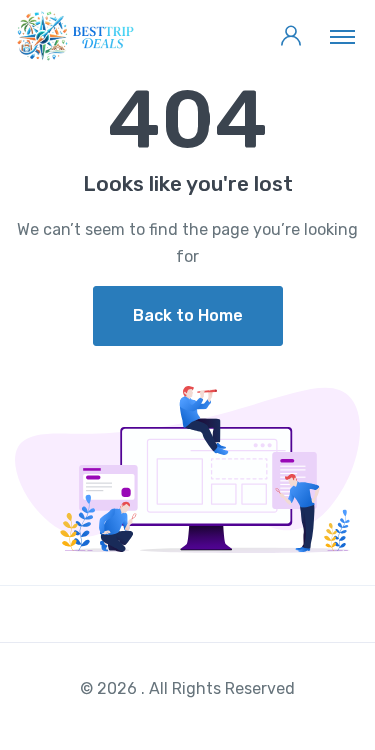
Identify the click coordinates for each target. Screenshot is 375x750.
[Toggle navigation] (342, 36)
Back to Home (188, 315)
